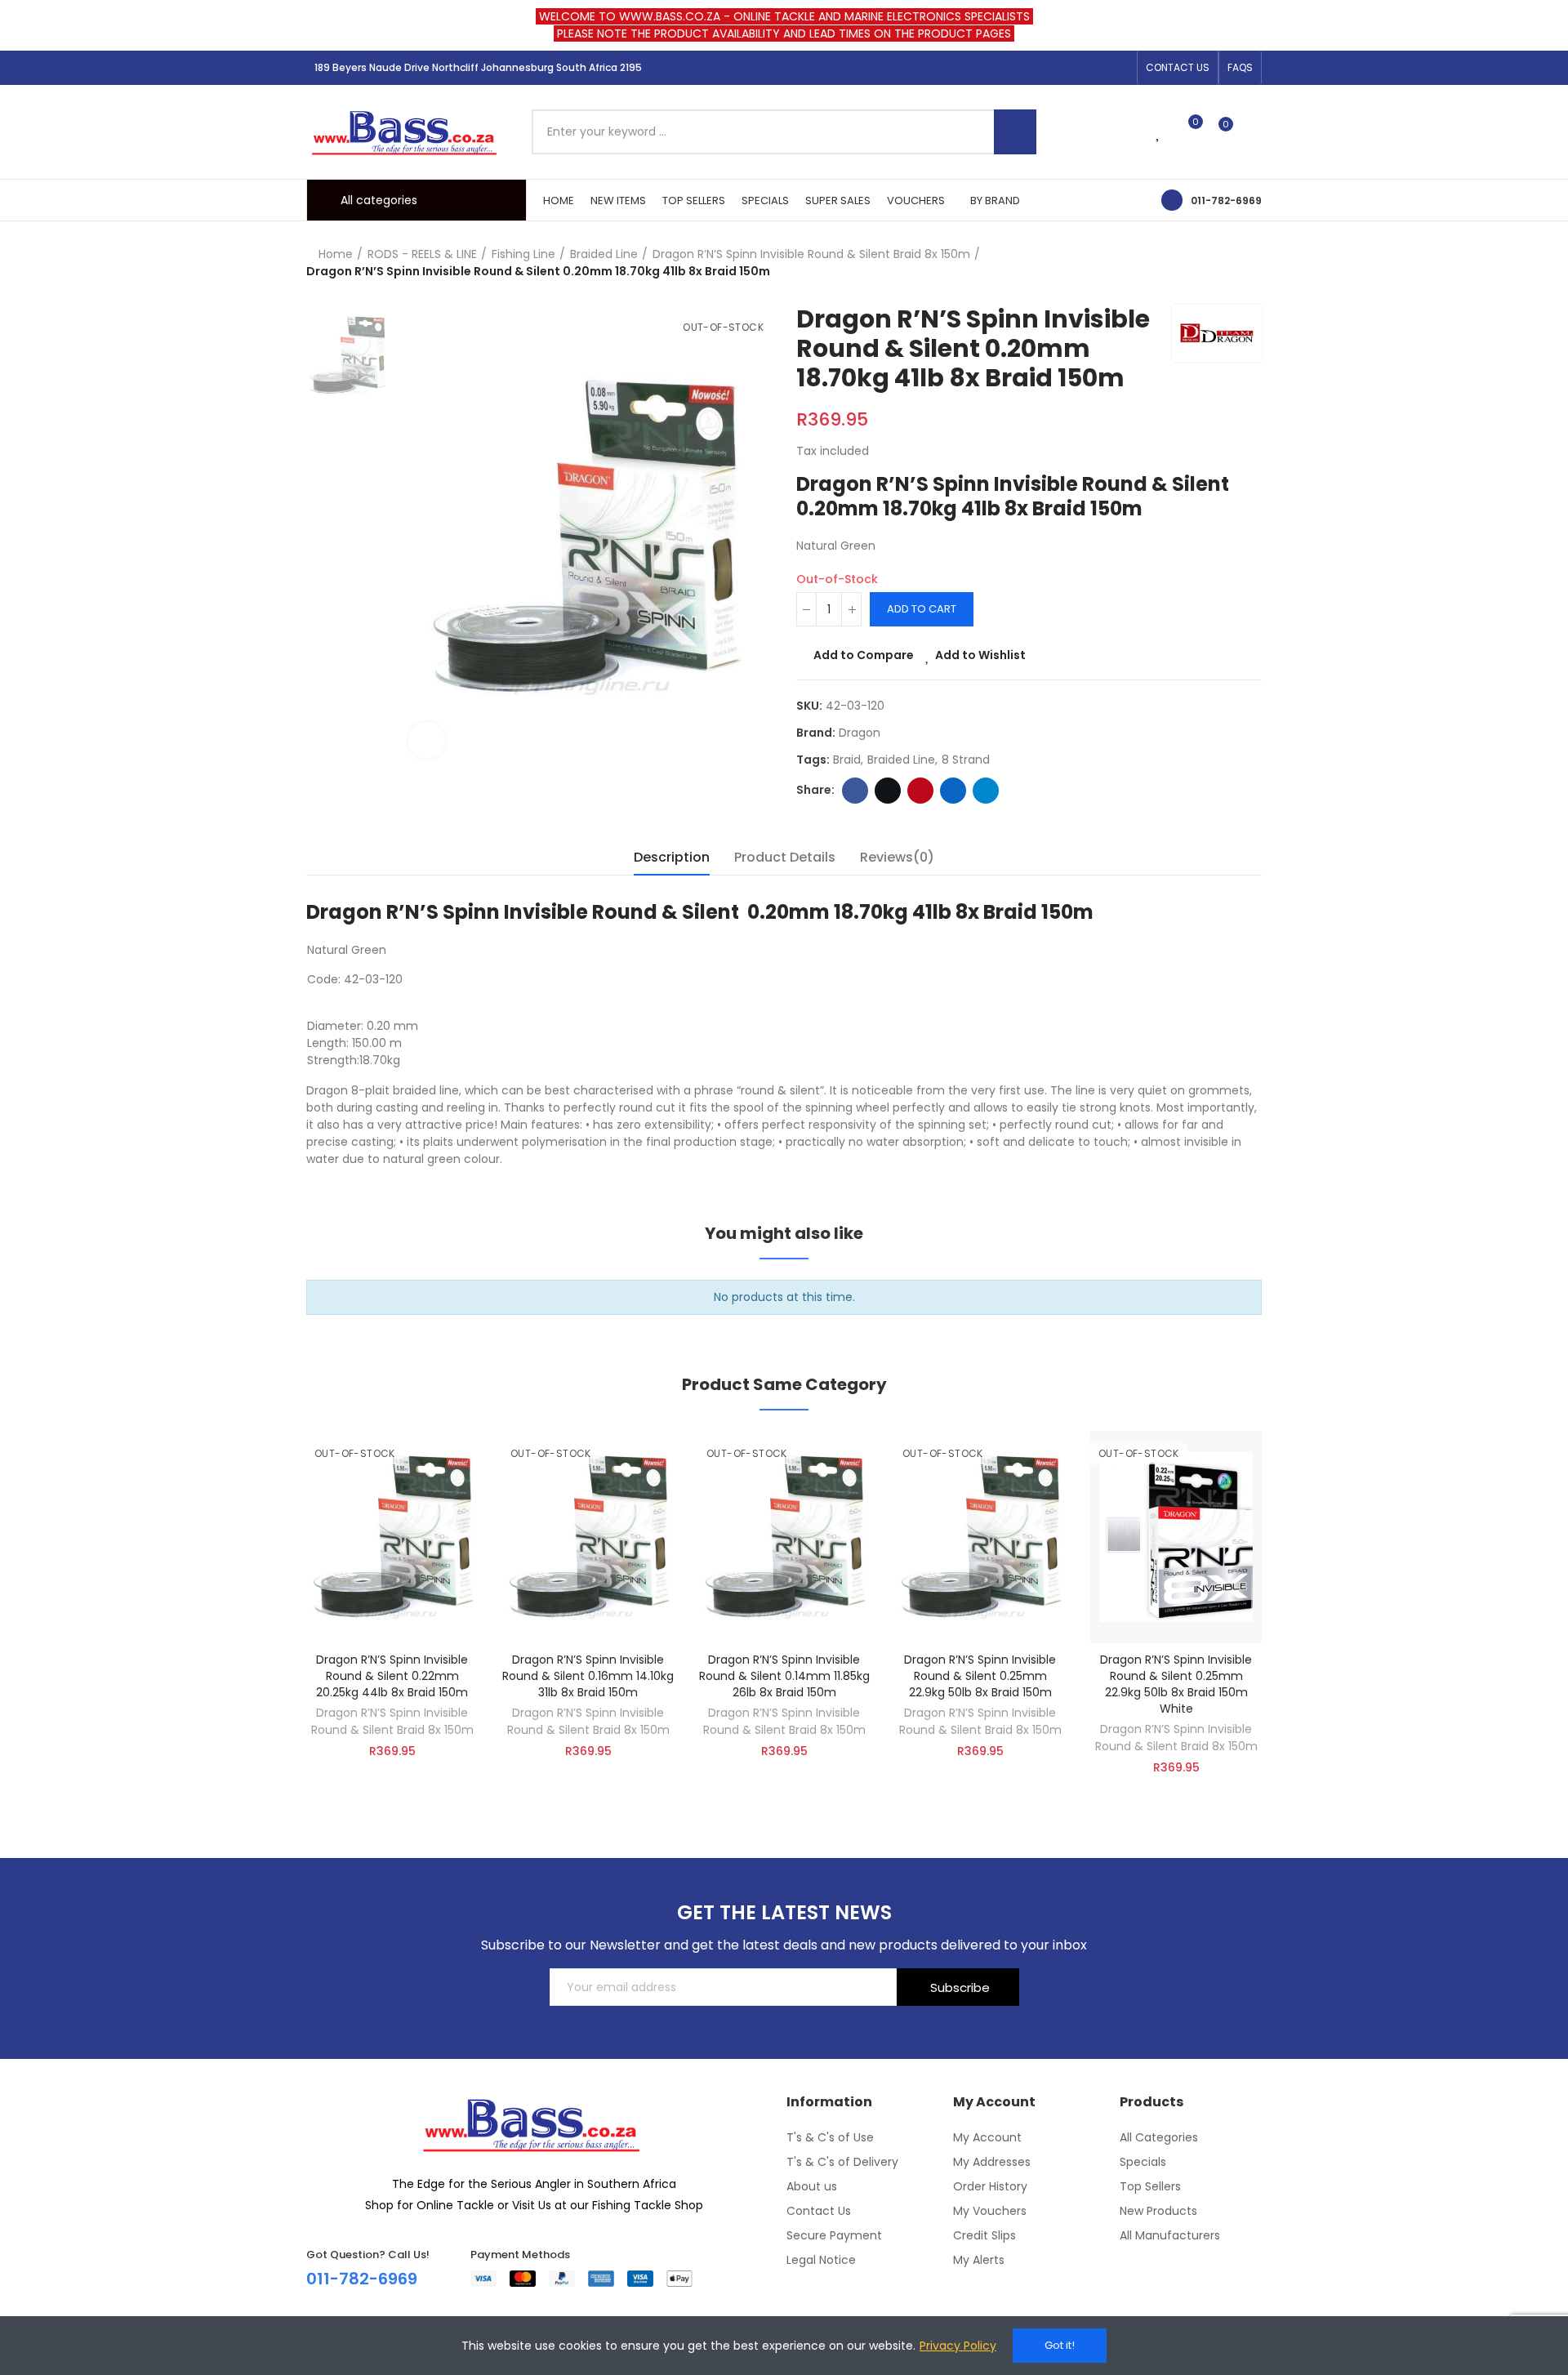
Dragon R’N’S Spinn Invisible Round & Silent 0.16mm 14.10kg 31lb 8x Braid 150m (588, 1676)
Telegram (986, 791)
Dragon (860, 733)
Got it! (1060, 2345)
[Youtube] (1120, 68)
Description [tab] (672, 857)
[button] (1178, 68)
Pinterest (920, 791)
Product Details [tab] (785, 857)
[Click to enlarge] (427, 740)
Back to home (1229, 263)
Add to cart (922, 609)
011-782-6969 (1226, 201)
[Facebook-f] (1067, 68)
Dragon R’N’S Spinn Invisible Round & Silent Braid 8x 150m (392, 1721)
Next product (1249, 263)
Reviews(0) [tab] (897, 857)
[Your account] (1254, 131)
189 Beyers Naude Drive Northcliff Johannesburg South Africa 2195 (478, 67)
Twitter (888, 791)
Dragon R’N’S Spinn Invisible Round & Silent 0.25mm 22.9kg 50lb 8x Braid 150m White (1176, 1684)
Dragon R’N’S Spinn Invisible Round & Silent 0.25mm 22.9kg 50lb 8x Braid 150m (980, 1676)
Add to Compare (864, 655)
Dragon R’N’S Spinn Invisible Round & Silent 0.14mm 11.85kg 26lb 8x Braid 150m (784, 1676)
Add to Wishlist (980, 655)
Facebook (855, 791)
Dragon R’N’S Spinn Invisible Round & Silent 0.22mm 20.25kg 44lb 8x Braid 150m (392, 1676)
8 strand (966, 760)
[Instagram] (1094, 68)
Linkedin (953, 791)
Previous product (1209, 263)
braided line (901, 760)
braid (847, 760)
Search (1015, 132)
